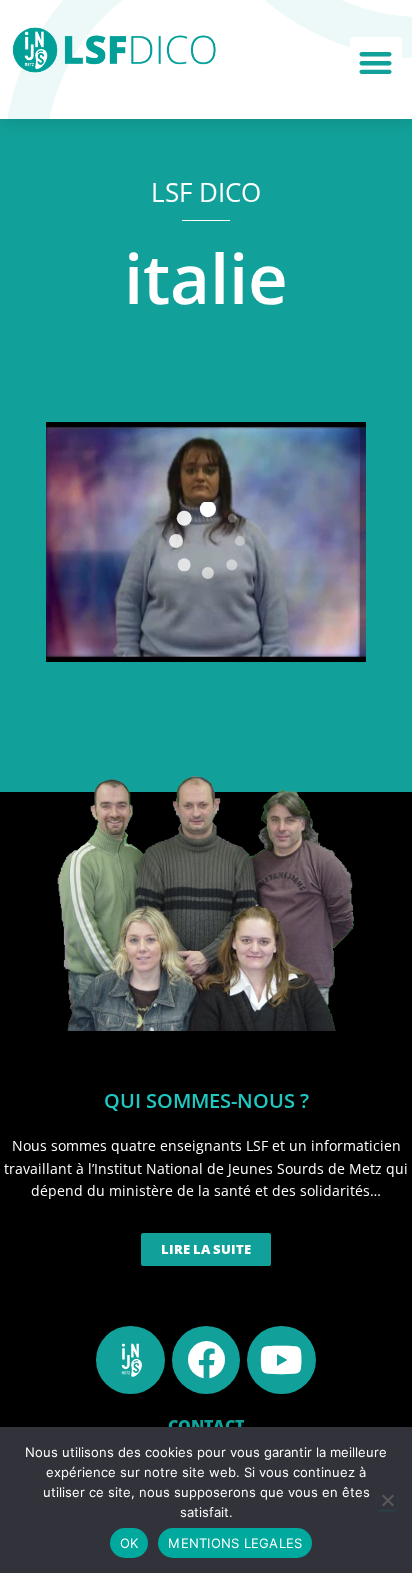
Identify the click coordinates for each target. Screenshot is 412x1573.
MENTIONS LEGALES (235, 1543)
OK (129, 1543)
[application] (206, 542)
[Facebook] (206, 1360)
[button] (376, 63)
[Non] (387, 1500)
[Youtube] (281, 1360)
